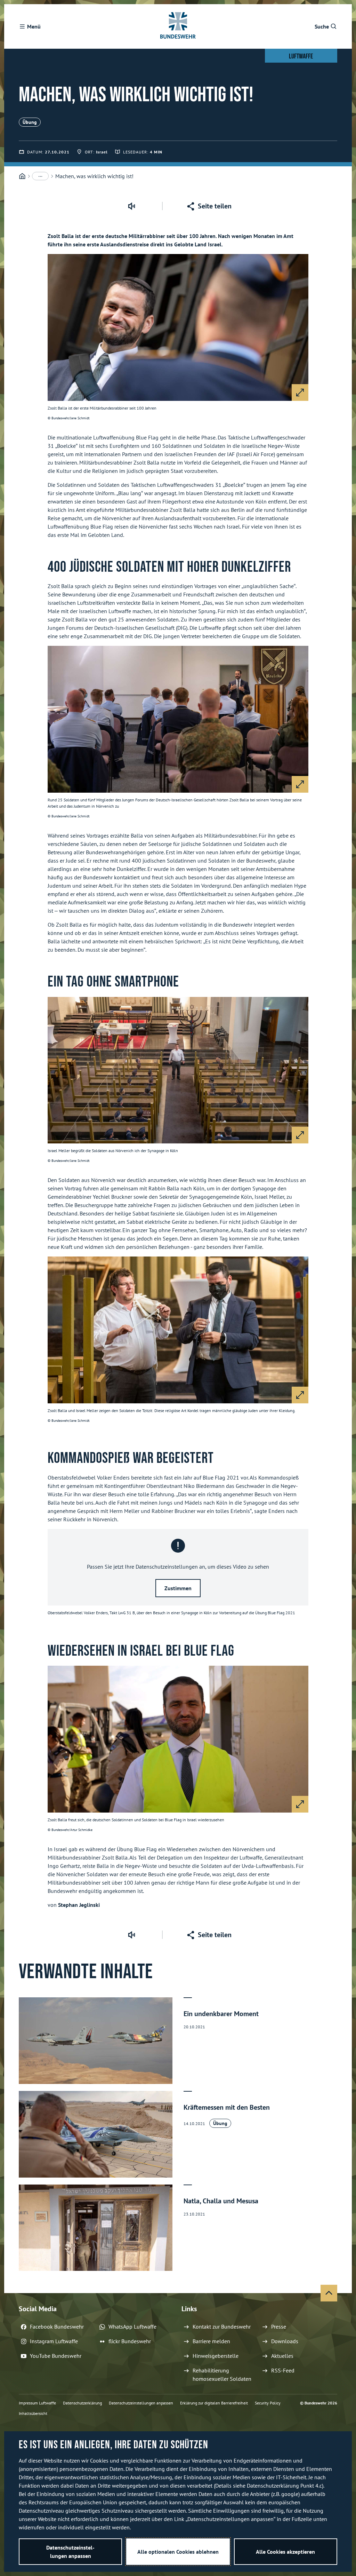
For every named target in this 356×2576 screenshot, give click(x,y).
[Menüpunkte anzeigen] (40, 176)
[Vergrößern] (300, 393)
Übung (30, 122)
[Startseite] (22, 176)
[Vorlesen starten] (131, 206)
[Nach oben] (329, 2293)
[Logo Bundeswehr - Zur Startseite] (178, 26)
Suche (322, 26)
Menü (34, 26)
